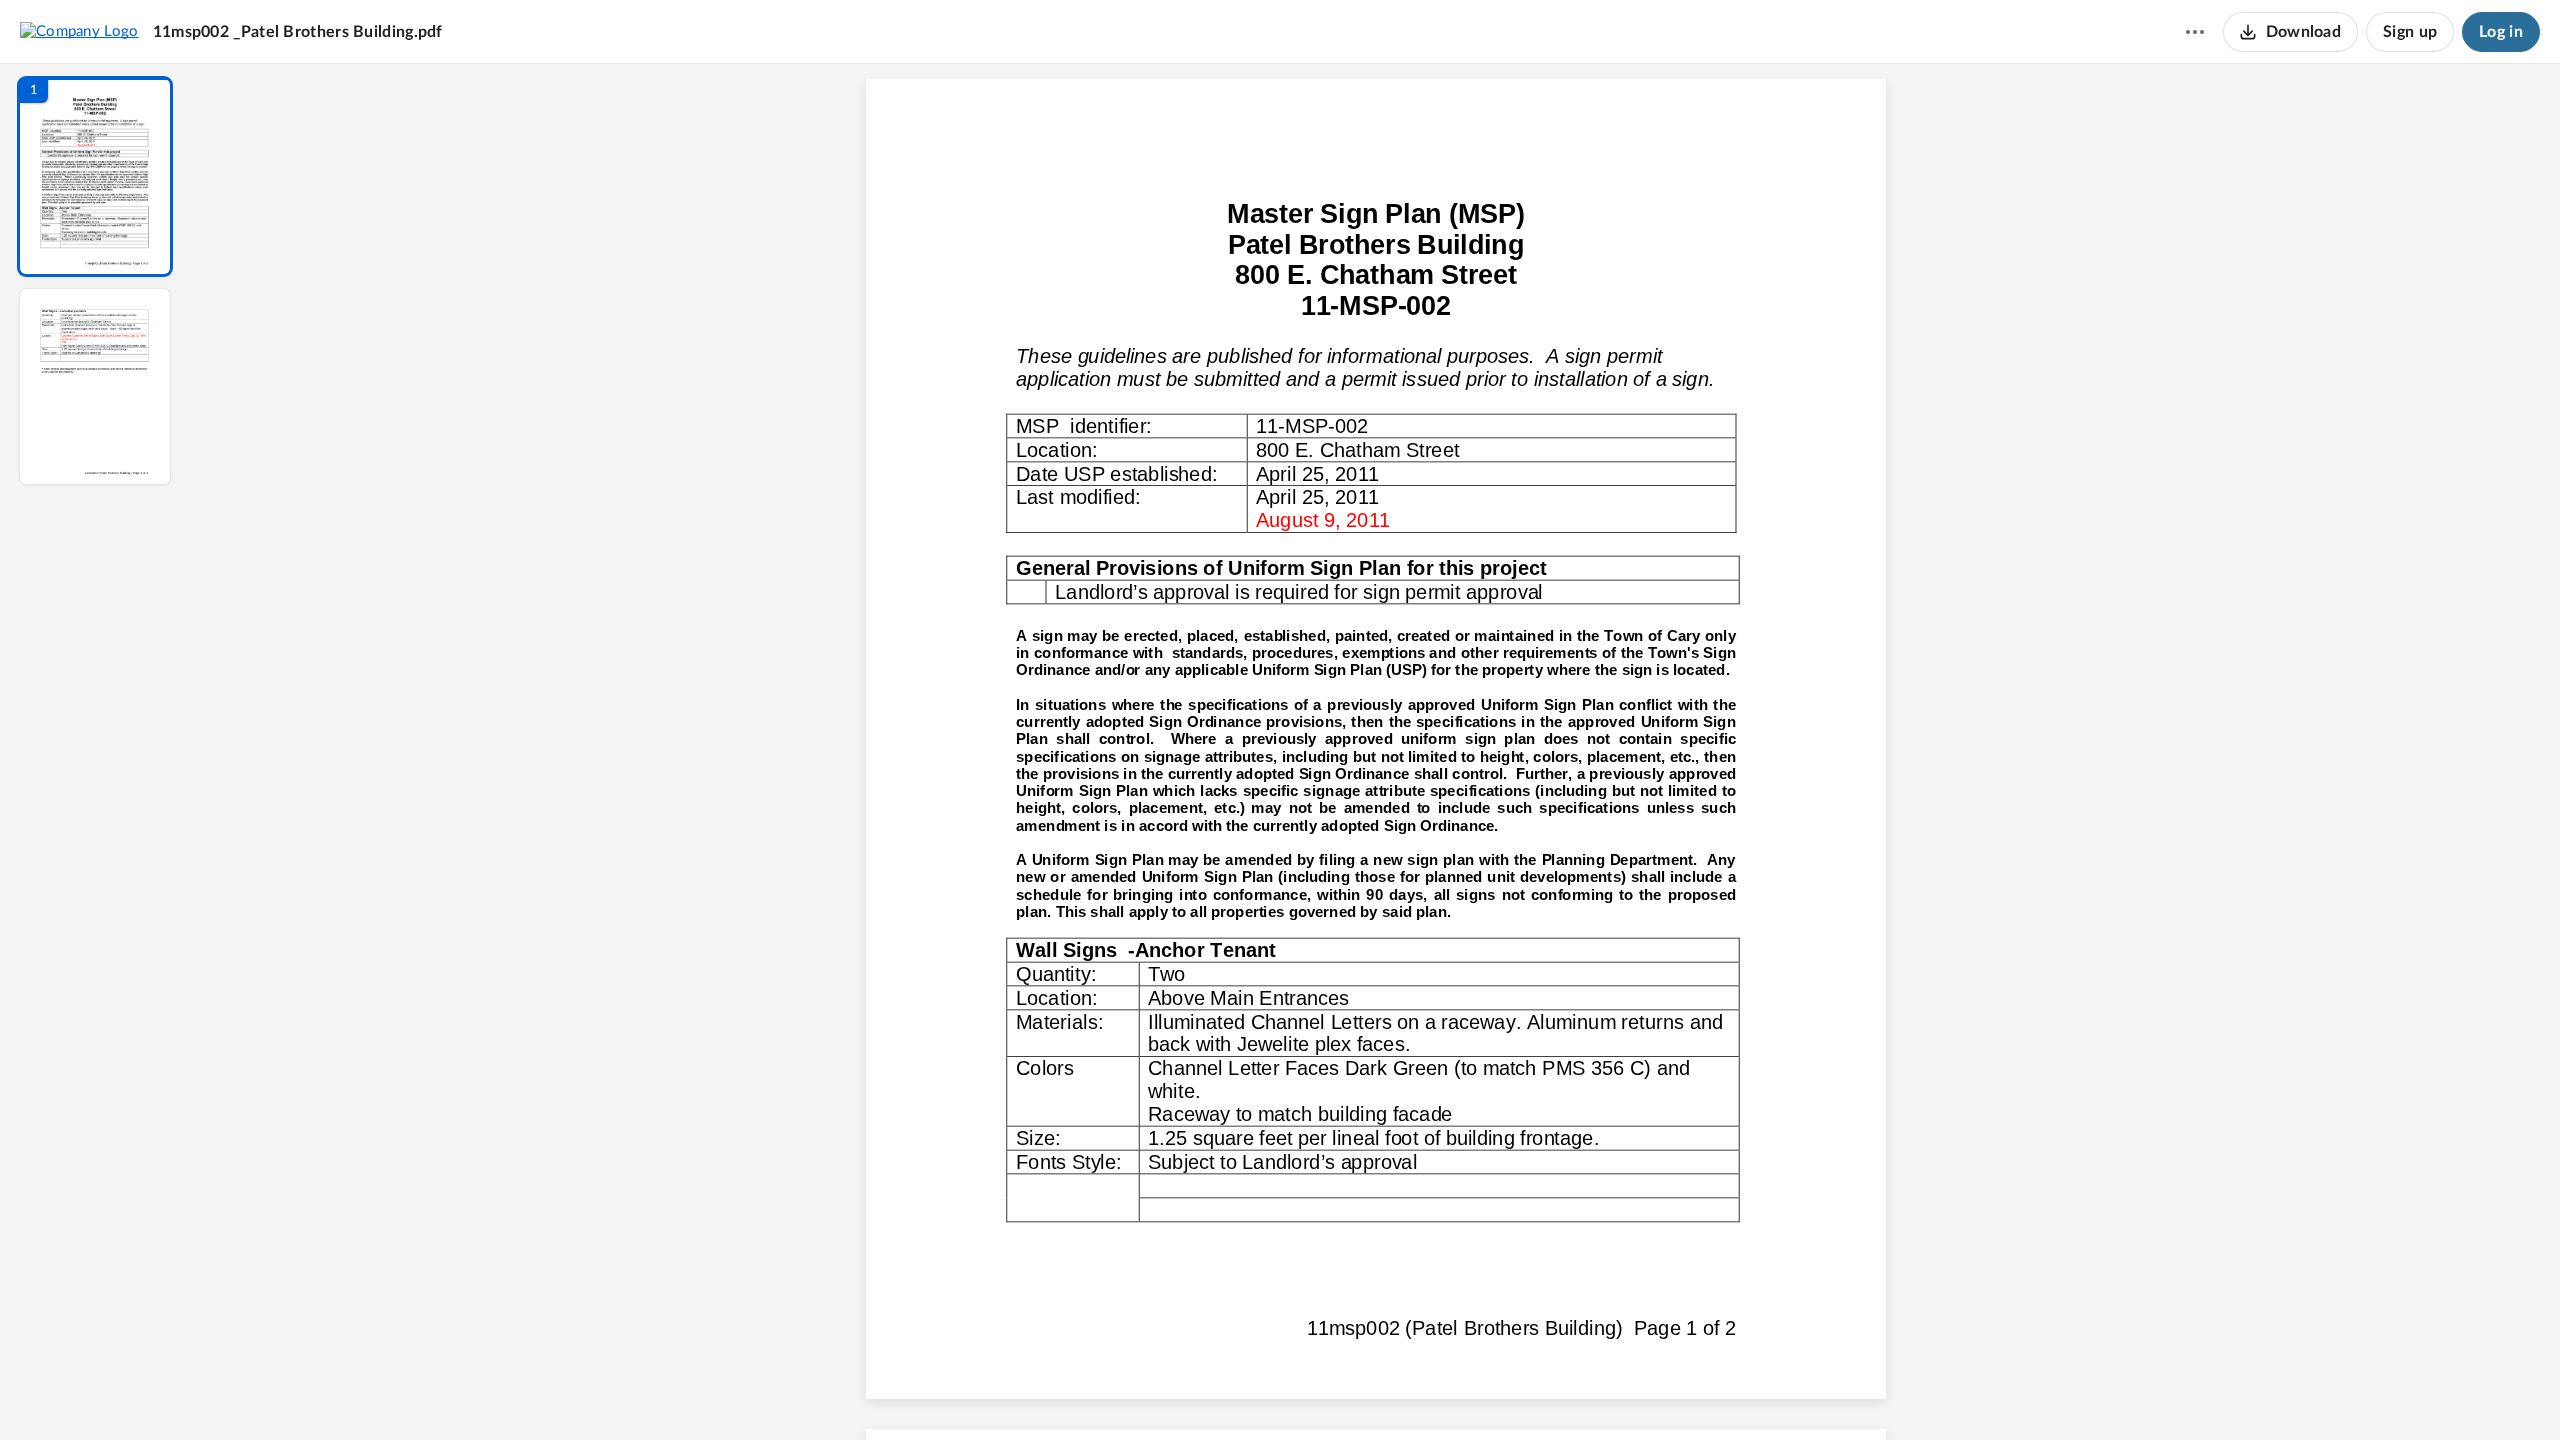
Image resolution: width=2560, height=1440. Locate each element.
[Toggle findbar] (1228, 1391)
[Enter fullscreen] (1560, 1391)
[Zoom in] (1446, 1391)
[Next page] (1336, 1391)
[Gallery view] (1524, 1391)
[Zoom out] (1378, 1391)
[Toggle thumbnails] (1192, 1391)
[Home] (79, 31)
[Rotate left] (1486, 1391)
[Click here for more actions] (2195, 32)
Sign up (2410, 32)
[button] (95, 176)
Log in (2501, 32)
